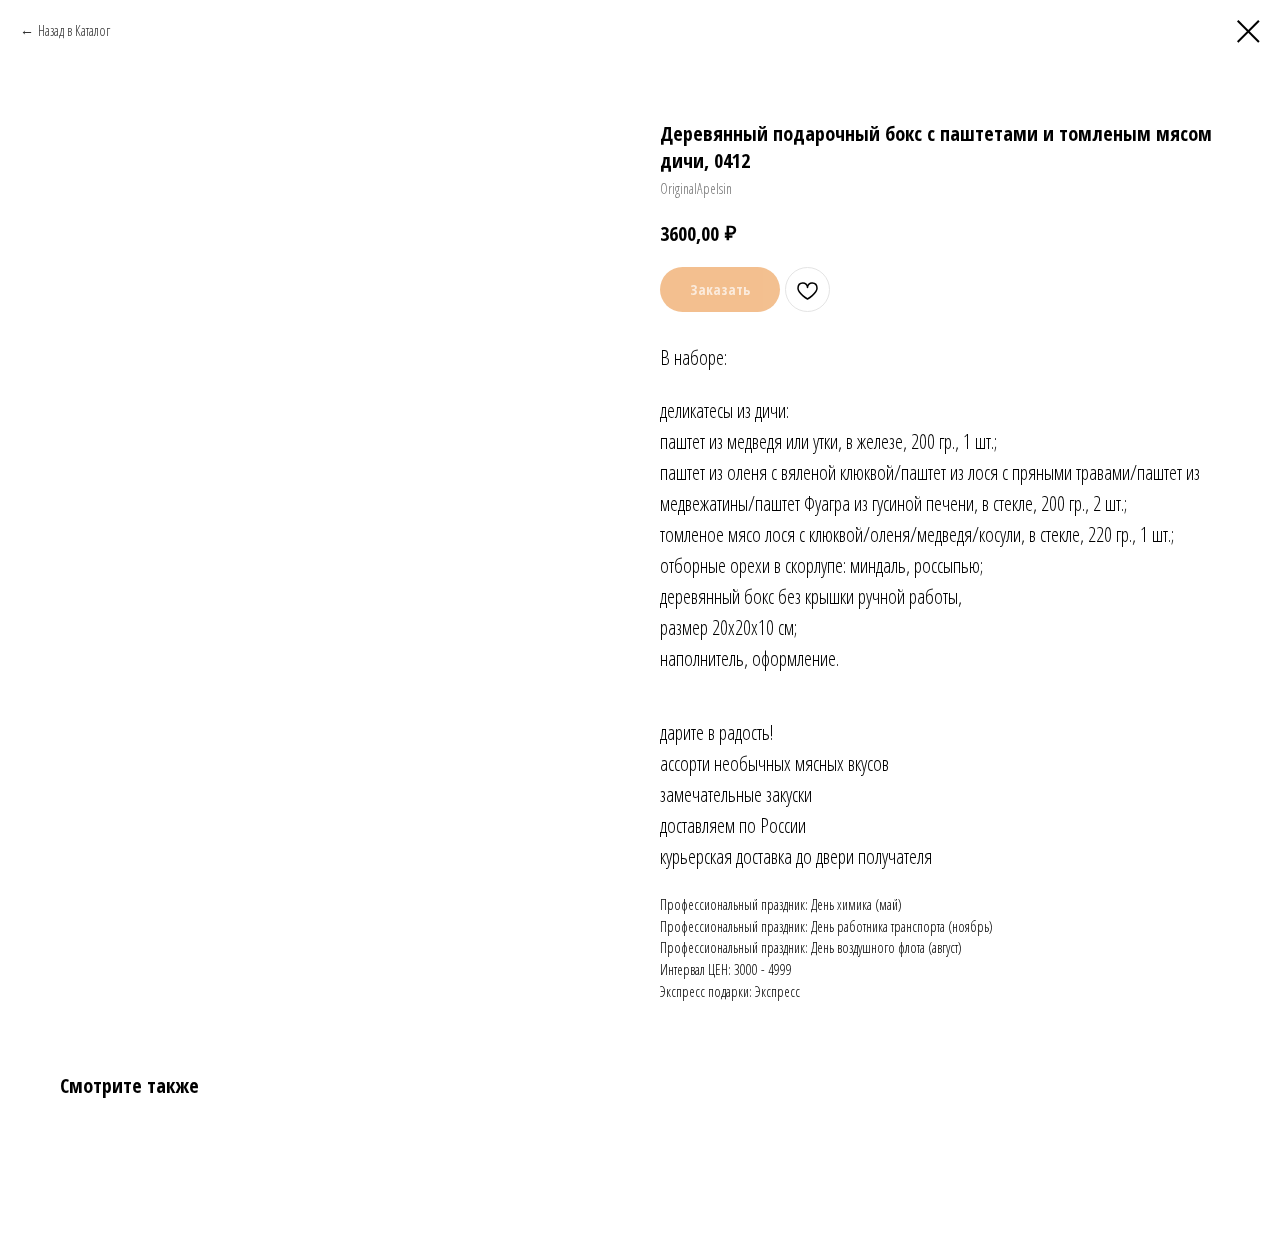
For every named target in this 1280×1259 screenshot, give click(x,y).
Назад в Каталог (74, 30)
